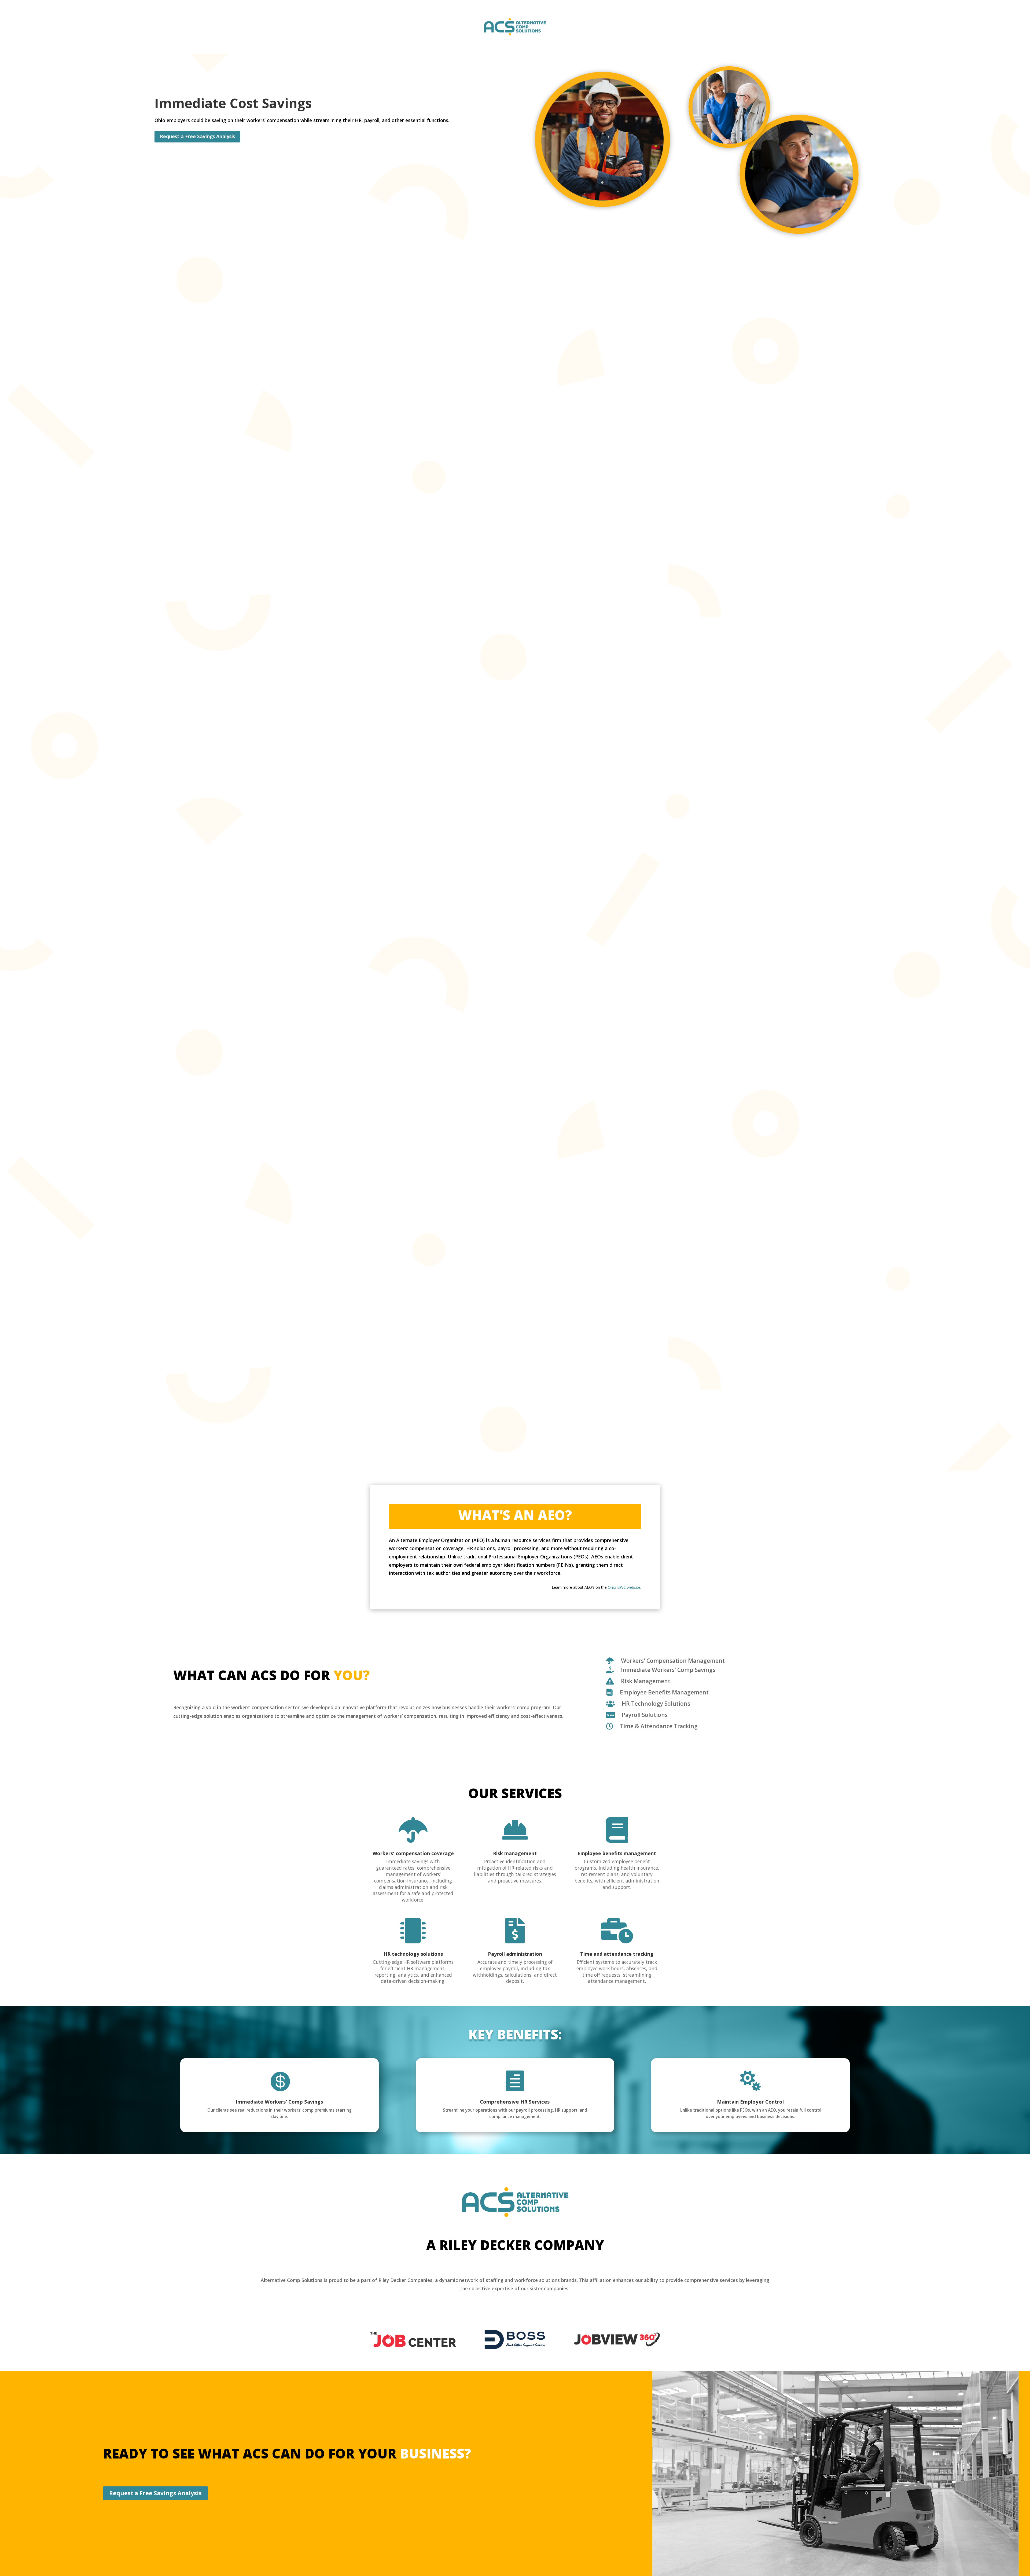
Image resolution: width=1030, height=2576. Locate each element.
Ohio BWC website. (624, 1587)
